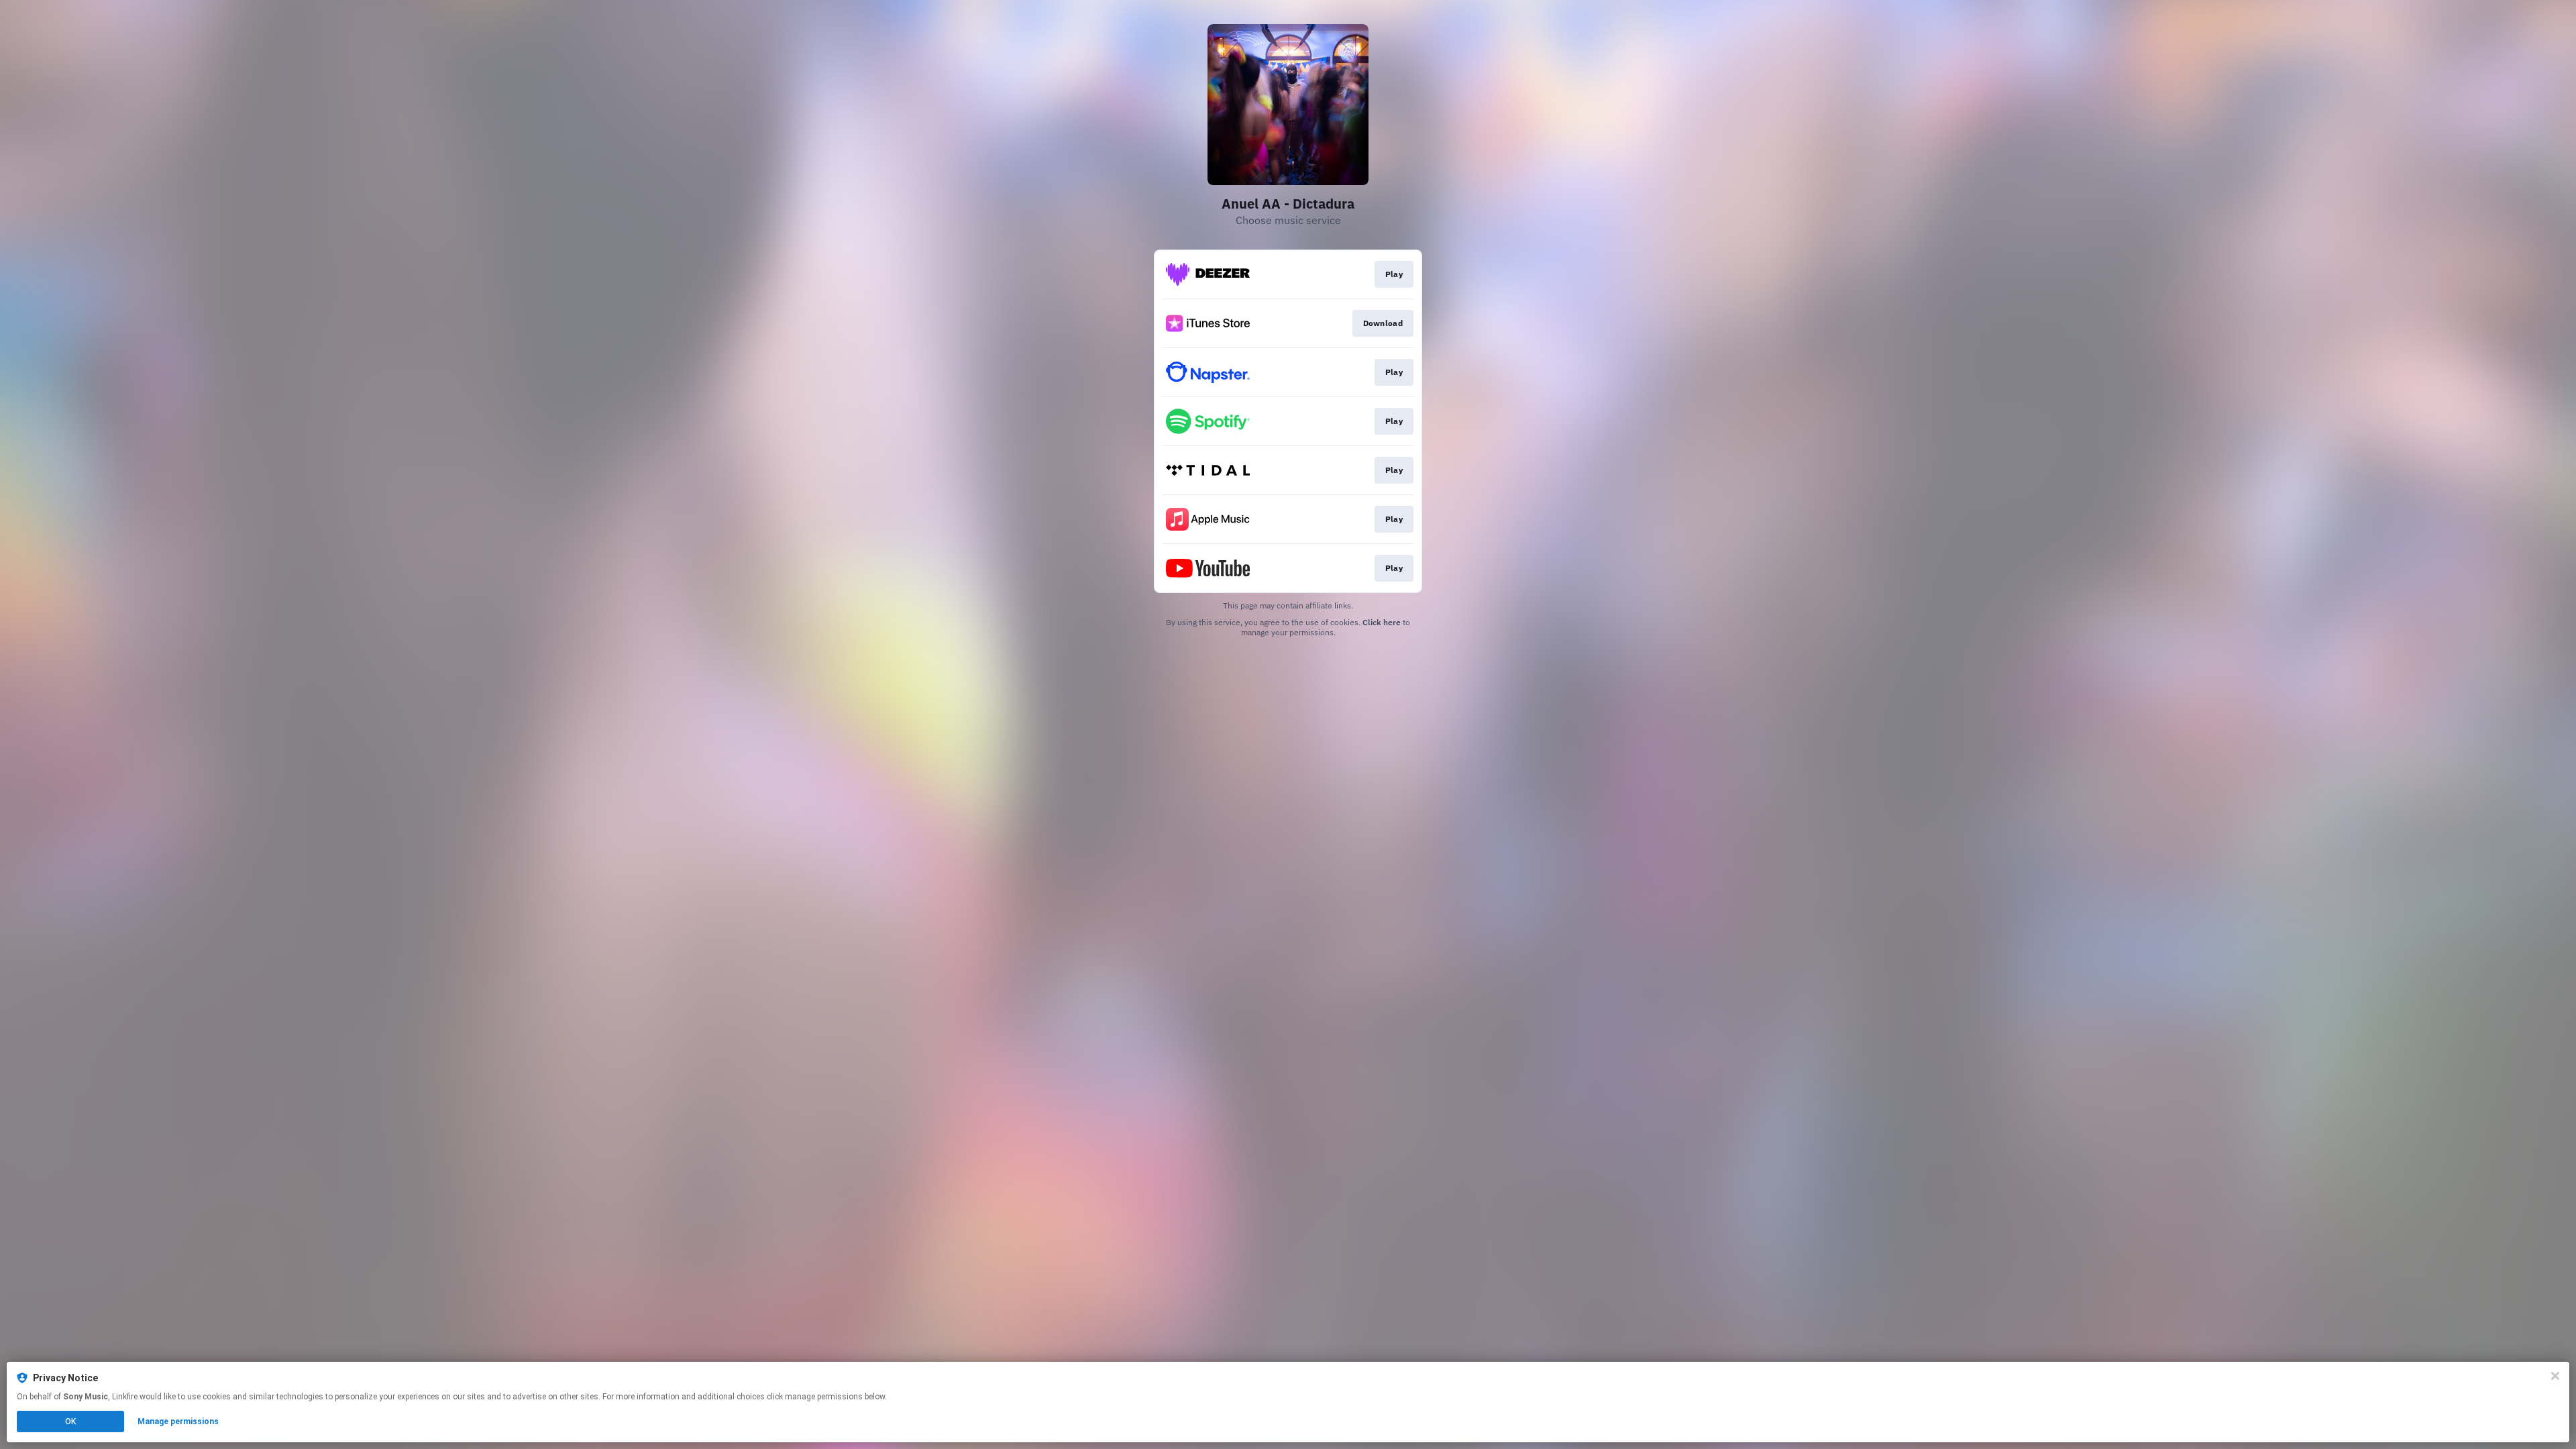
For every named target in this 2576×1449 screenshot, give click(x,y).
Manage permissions (178, 1421)
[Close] (2555, 1376)
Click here (1382, 622)
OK (70, 1421)
